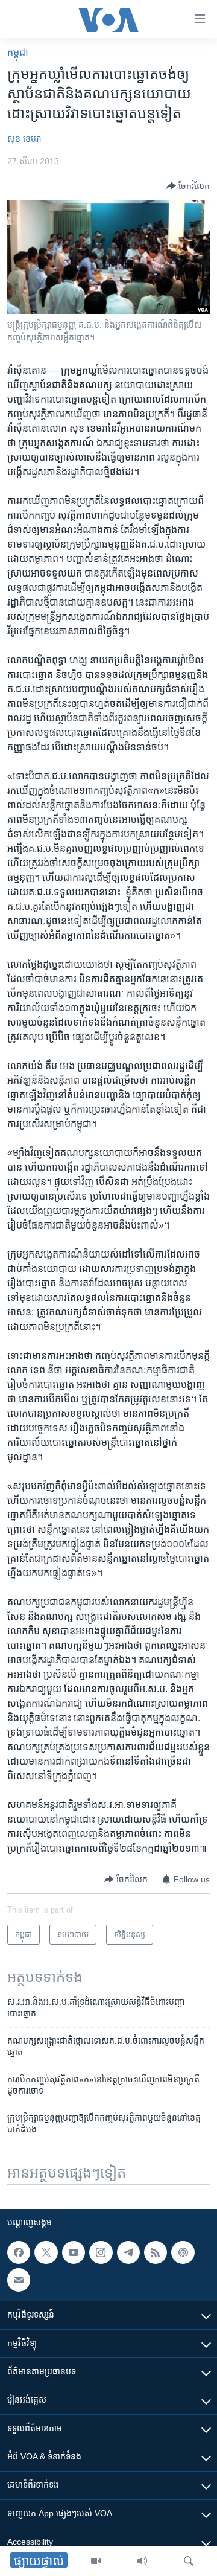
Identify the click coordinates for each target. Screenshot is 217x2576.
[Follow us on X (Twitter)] (46, 2252)
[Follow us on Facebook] (19, 2252)
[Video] (96, 2561)
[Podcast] (183, 2252)
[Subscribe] (19, 2280)
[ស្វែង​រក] (189, 2561)
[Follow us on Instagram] (101, 2252)
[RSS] (156, 2252)
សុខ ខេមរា (24, 139)
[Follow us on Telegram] (128, 2252)
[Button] (188, 186)
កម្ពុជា (18, 52)
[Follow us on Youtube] (74, 2252)
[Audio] (142, 2561)
